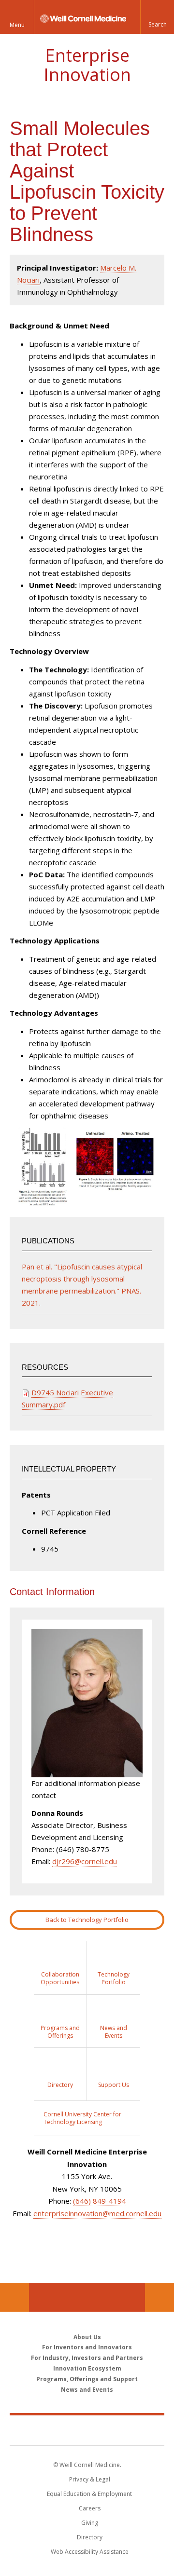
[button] (157, 17)
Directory (90, 2537)
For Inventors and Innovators (87, 2347)
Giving (90, 2523)
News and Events (87, 2390)
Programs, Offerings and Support (87, 2379)
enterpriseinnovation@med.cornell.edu (97, 2213)
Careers (90, 2508)
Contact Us (159, 2297)
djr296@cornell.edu (85, 1861)
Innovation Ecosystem (87, 2368)
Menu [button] (17, 25)
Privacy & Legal (90, 2479)
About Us (87, 2337)
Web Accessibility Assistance (90, 2552)
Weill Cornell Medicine (87, 2430)
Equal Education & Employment (89, 2494)
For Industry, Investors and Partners (87, 2358)
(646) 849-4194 (100, 2201)
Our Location (14, 2297)
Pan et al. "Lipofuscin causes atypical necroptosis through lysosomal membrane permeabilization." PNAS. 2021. (82, 1285)
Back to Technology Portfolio (87, 1920)
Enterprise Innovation (87, 65)
